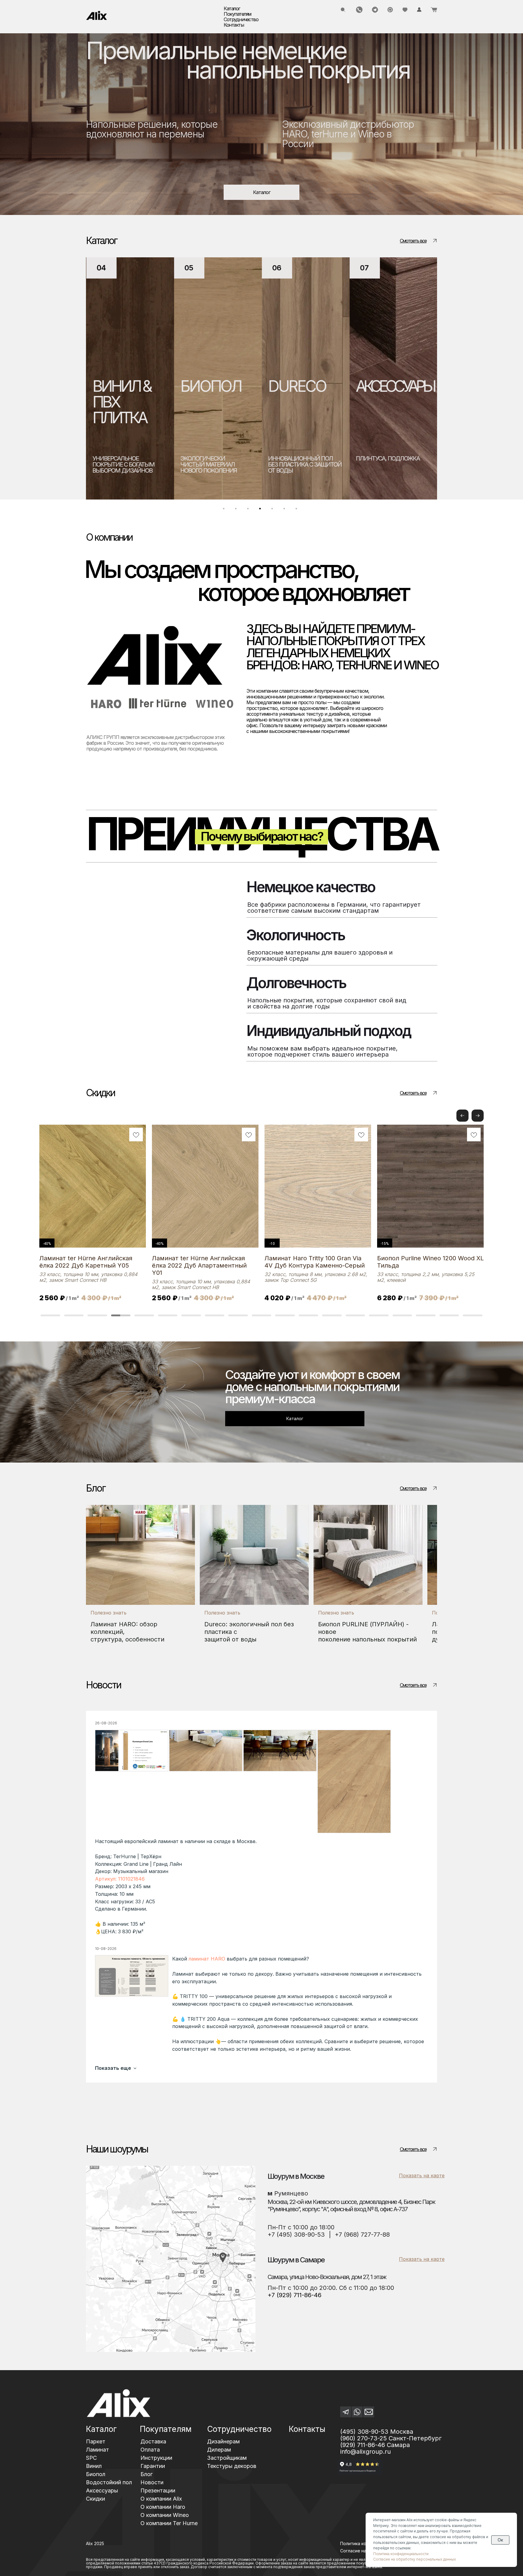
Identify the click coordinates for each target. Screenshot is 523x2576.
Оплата (150, 2450)
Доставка (153, 2441)
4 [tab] (261, 510)
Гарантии (153, 2466)
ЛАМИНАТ (412, 386)
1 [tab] (225, 510)
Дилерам (219, 2450)
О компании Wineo (165, 2515)
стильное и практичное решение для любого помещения (414, 464)
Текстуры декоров (232, 2466)
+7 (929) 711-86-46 (294, 2295)
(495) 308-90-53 (364, 2432)
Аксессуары (102, 2490)
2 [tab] (237, 510)
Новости (152, 2482)
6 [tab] (286, 510)
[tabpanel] (152, 378)
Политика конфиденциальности (401, 2554)
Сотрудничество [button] (241, 19)
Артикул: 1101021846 (120, 1879)
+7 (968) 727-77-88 (362, 2235)
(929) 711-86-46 (363, 2445)
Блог (146, 2474)
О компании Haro (163, 2507)
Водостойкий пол (109, 2482)
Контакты (234, 25)
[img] (97, 15)
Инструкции (156, 2458)
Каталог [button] (232, 8)
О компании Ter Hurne (169, 2523)
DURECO (143, 386)
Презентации (158, 2490)
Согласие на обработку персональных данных (414, 2559)
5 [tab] (274, 510)
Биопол (96, 2474)
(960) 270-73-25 (363, 2438)
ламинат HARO (207, 1959)
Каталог (101, 2429)
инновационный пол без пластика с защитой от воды (151, 464)
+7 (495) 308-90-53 (296, 2235)
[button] (478, 1116)
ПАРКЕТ (316, 386)
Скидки (95, 2499)
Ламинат (97, 2450)
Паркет (96, 2441)
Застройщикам (227, 2458)
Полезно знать (109, 1613)
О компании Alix (161, 2499)
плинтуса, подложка (234, 458)
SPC (91, 2458)
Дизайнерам (223, 2441)
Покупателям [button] (237, 14)
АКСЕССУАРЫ (241, 386)
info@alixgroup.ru (365, 2452)
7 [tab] (298, 510)
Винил (94, 2466)
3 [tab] (249, 510)
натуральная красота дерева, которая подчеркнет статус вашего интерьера (321, 467)
